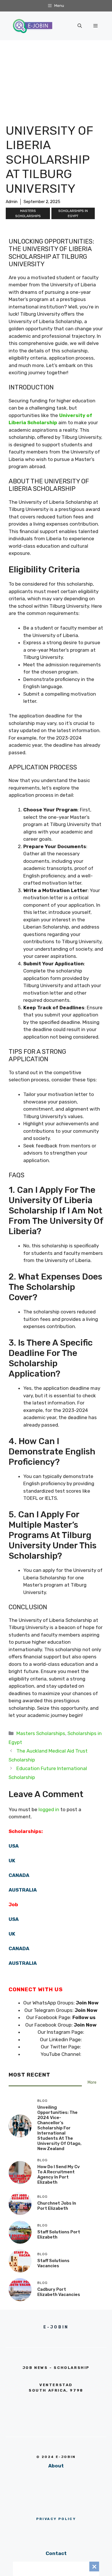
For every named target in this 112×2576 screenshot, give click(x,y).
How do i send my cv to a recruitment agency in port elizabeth (59, 2174)
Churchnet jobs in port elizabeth (57, 2206)
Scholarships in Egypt (73, 213)
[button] (80, 26)
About (56, 2466)
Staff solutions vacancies (53, 2263)
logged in (49, 1809)
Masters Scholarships (28, 213)
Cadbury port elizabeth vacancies (59, 2292)
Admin (12, 202)
